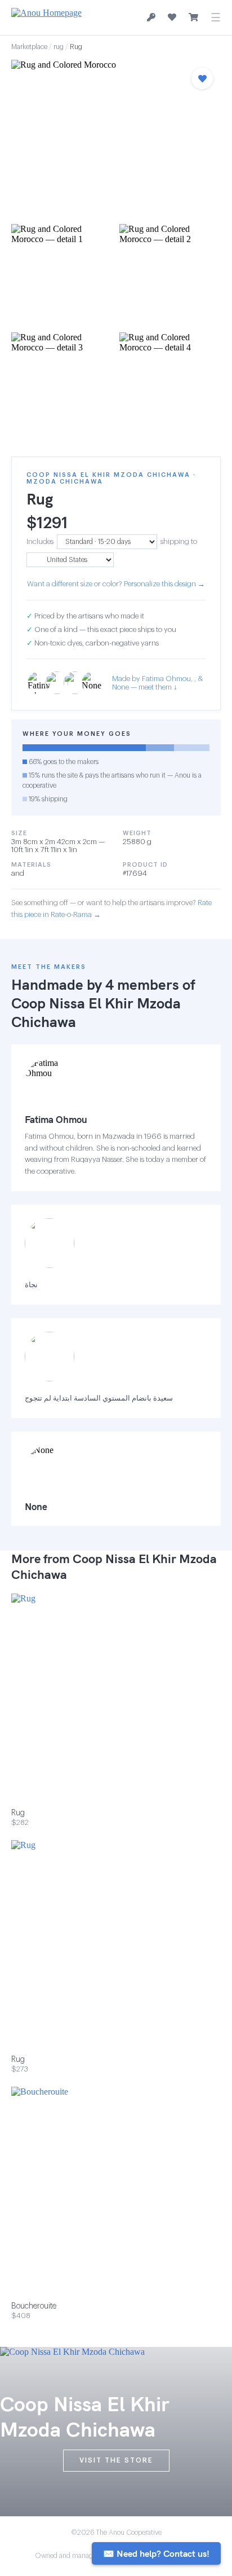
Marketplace (29, 47)
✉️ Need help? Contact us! (156, 2553)
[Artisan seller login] (151, 18)
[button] (116, 139)
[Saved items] (172, 17)
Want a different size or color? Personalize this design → (116, 584)
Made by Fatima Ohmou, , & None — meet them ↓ (158, 683)
